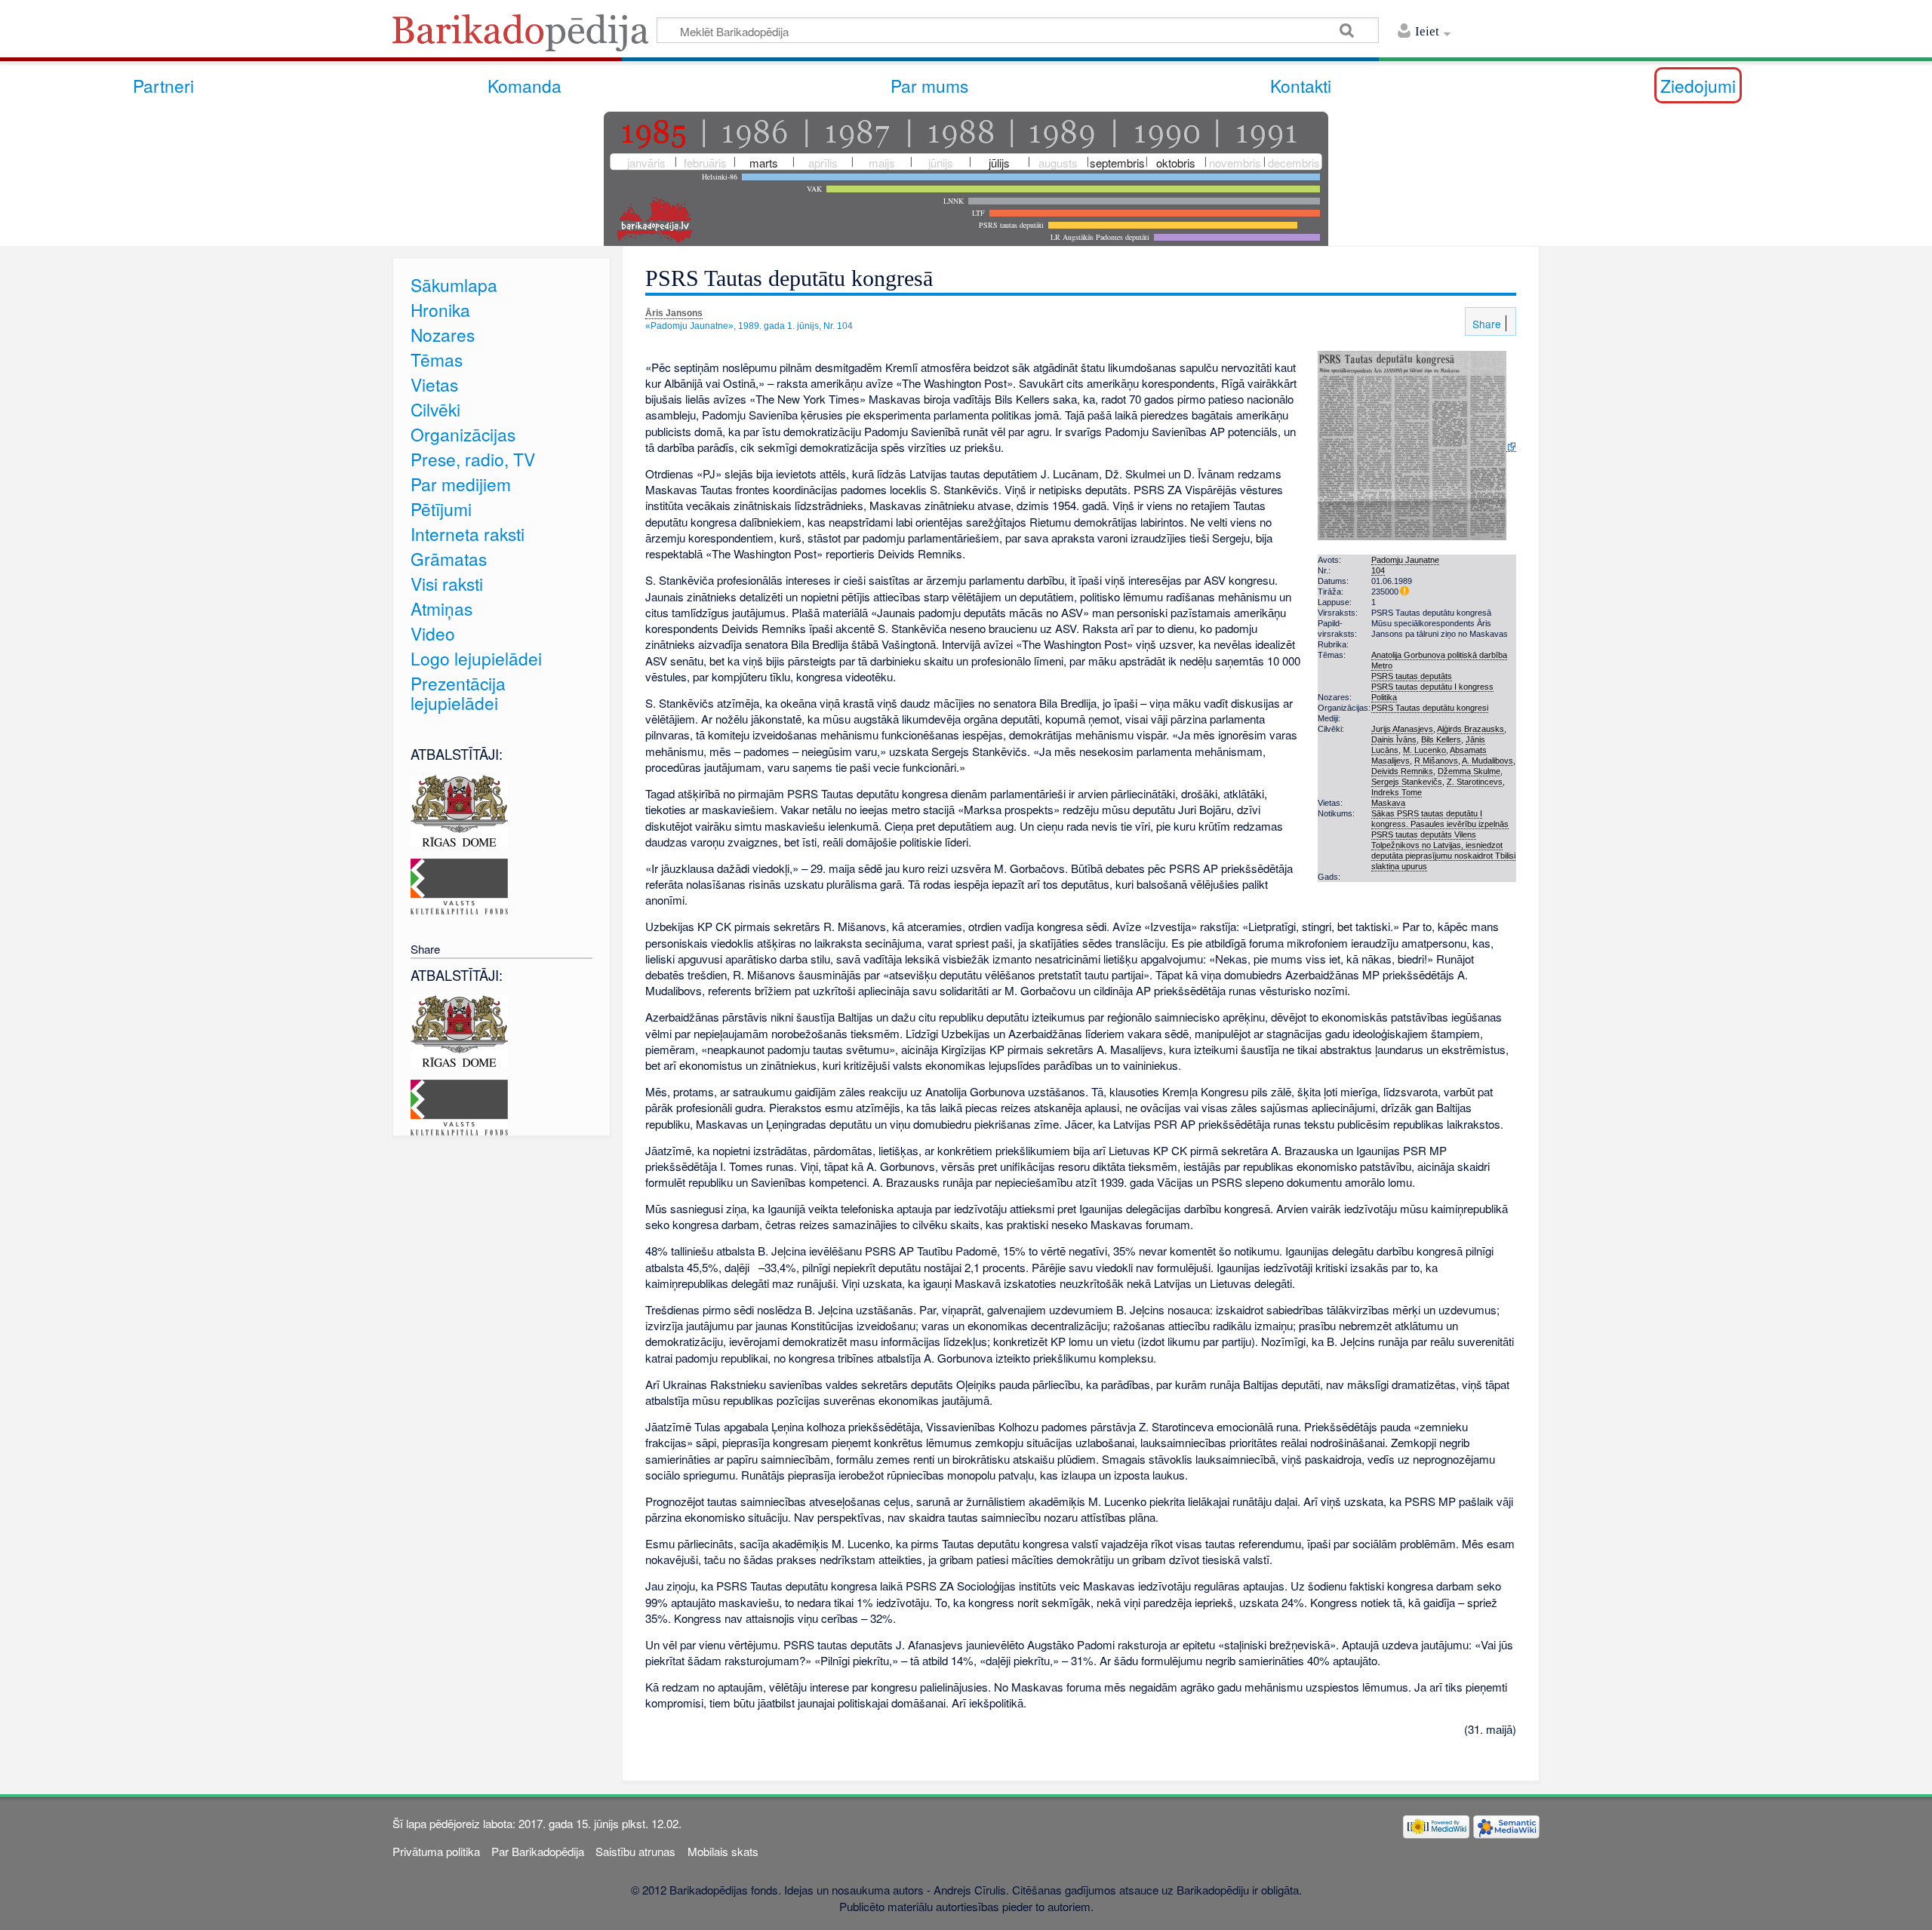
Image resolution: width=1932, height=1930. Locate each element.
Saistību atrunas (635, 1851)
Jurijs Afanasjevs (1402, 729)
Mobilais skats (723, 1851)
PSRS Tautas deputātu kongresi (1430, 708)
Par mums (929, 85)
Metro (1382, 665)
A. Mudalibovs (1487, 761)
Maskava (1388, 803)
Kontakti (1301, 85)
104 (1378, 570)
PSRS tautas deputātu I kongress (1432, 687)
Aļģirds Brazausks (1471, 729)
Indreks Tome (1397, 792)
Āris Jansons (674, 313)
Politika (1384, 697)
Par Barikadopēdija (538, 1851)
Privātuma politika (436, 1851)
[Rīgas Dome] (459, 808)
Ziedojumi (1698, 85)
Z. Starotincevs (1475, 782)
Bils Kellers (1441, 739)
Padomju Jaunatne (1405, 560)
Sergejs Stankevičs (1407, 782)
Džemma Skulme (1469, 771)
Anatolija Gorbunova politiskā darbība (1439, 655)
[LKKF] (459, 885)
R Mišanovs (1436, 761)
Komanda (525, 85)
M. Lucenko (1424, 750)
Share (1485, 324)
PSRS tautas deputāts (1412, 676)
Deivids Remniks (1402, 771)
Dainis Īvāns (1394, 739)
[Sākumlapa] (525, 37)
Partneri (163, 85)
